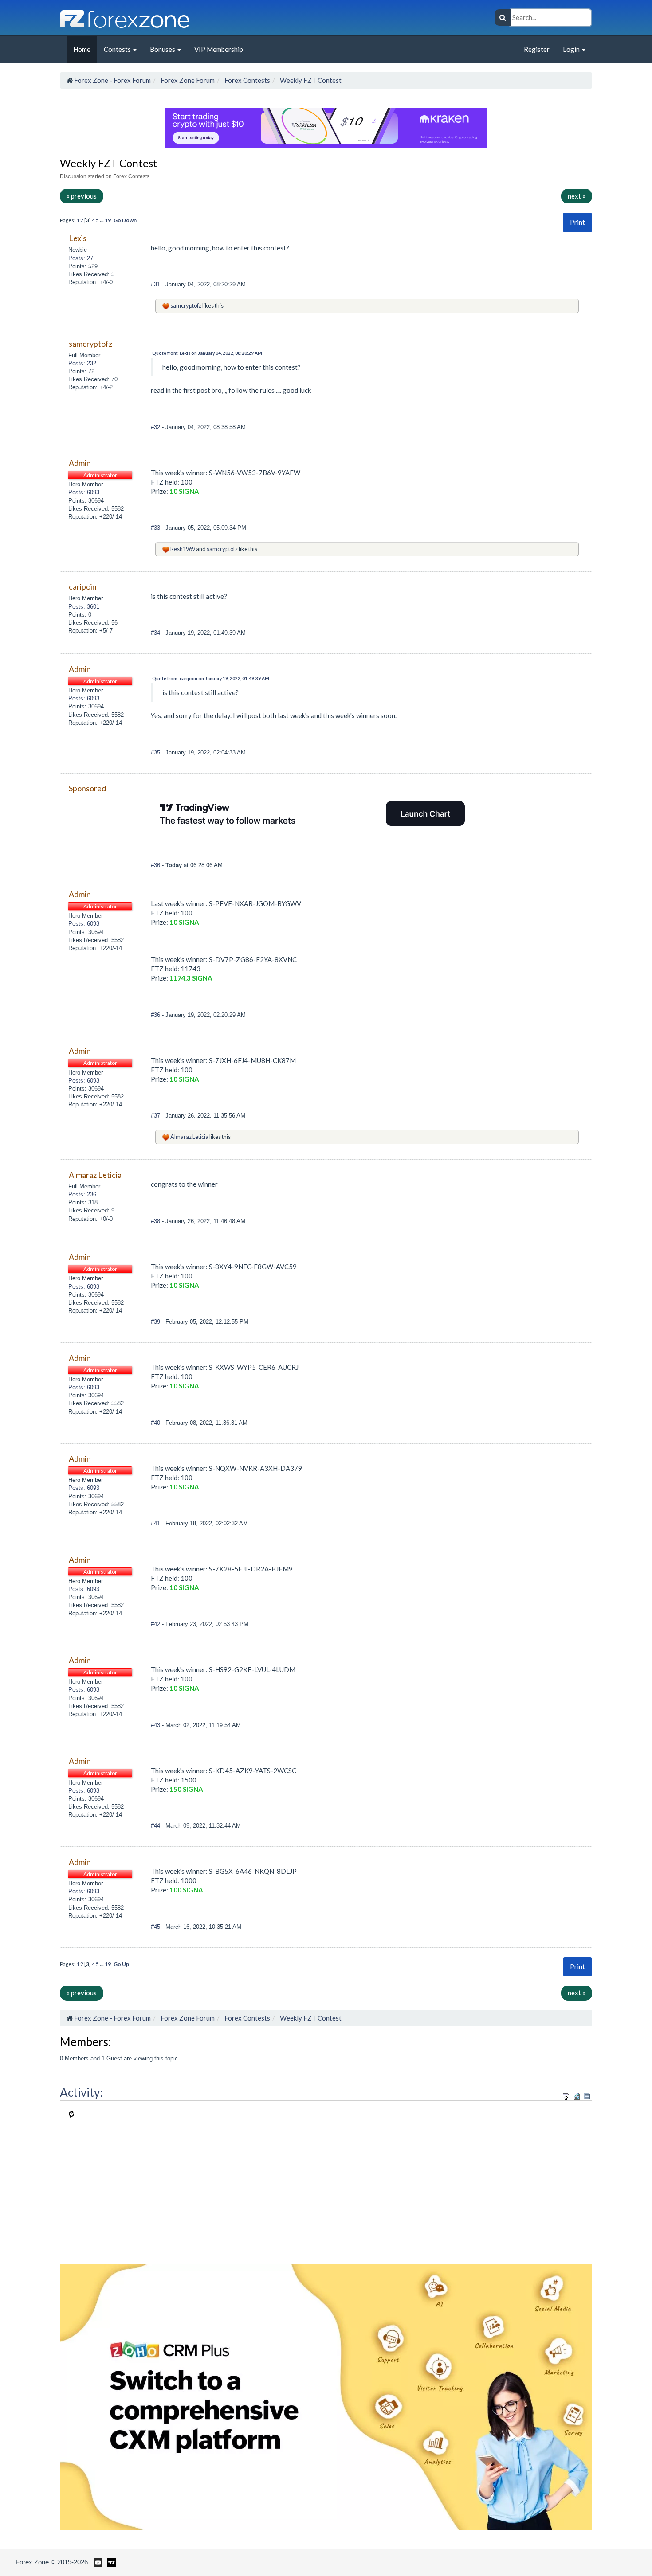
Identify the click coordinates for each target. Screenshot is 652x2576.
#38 (156, 1221)
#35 (156, 752)
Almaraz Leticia (189, 1137)
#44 (156, 1826)
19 (108, 220)
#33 (156, 528)
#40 (156, 1423)
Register (537, 49)
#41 (156, 1523)
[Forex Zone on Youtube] (97, 2562)
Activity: (81, 2092)
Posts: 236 (82, 1194)
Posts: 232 (82, 363)
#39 (156, 1322)
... (102, 220)
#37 (156, 1116)
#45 (156, 1927)
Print (577, 222)
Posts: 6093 (84, 492)
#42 (156, 1624)
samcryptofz (186, 305)
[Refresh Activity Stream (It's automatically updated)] (577, 2095)
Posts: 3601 (84, 607)
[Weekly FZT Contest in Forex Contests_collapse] (587, 2096)
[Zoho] (326, 2396)
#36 (156, 865)
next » (577, 196)
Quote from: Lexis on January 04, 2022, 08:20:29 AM (207, 353)
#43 (156, 1725)
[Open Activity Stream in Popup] (566, 2095)
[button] (577, 222)
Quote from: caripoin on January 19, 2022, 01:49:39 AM (211, 678)
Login (572, 49)
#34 (156, 633)
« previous (82, 196)
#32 (156, 427)
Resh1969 (183, 549)
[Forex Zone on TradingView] (110, 2562)
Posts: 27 (81, 258)
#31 (156, 284)
